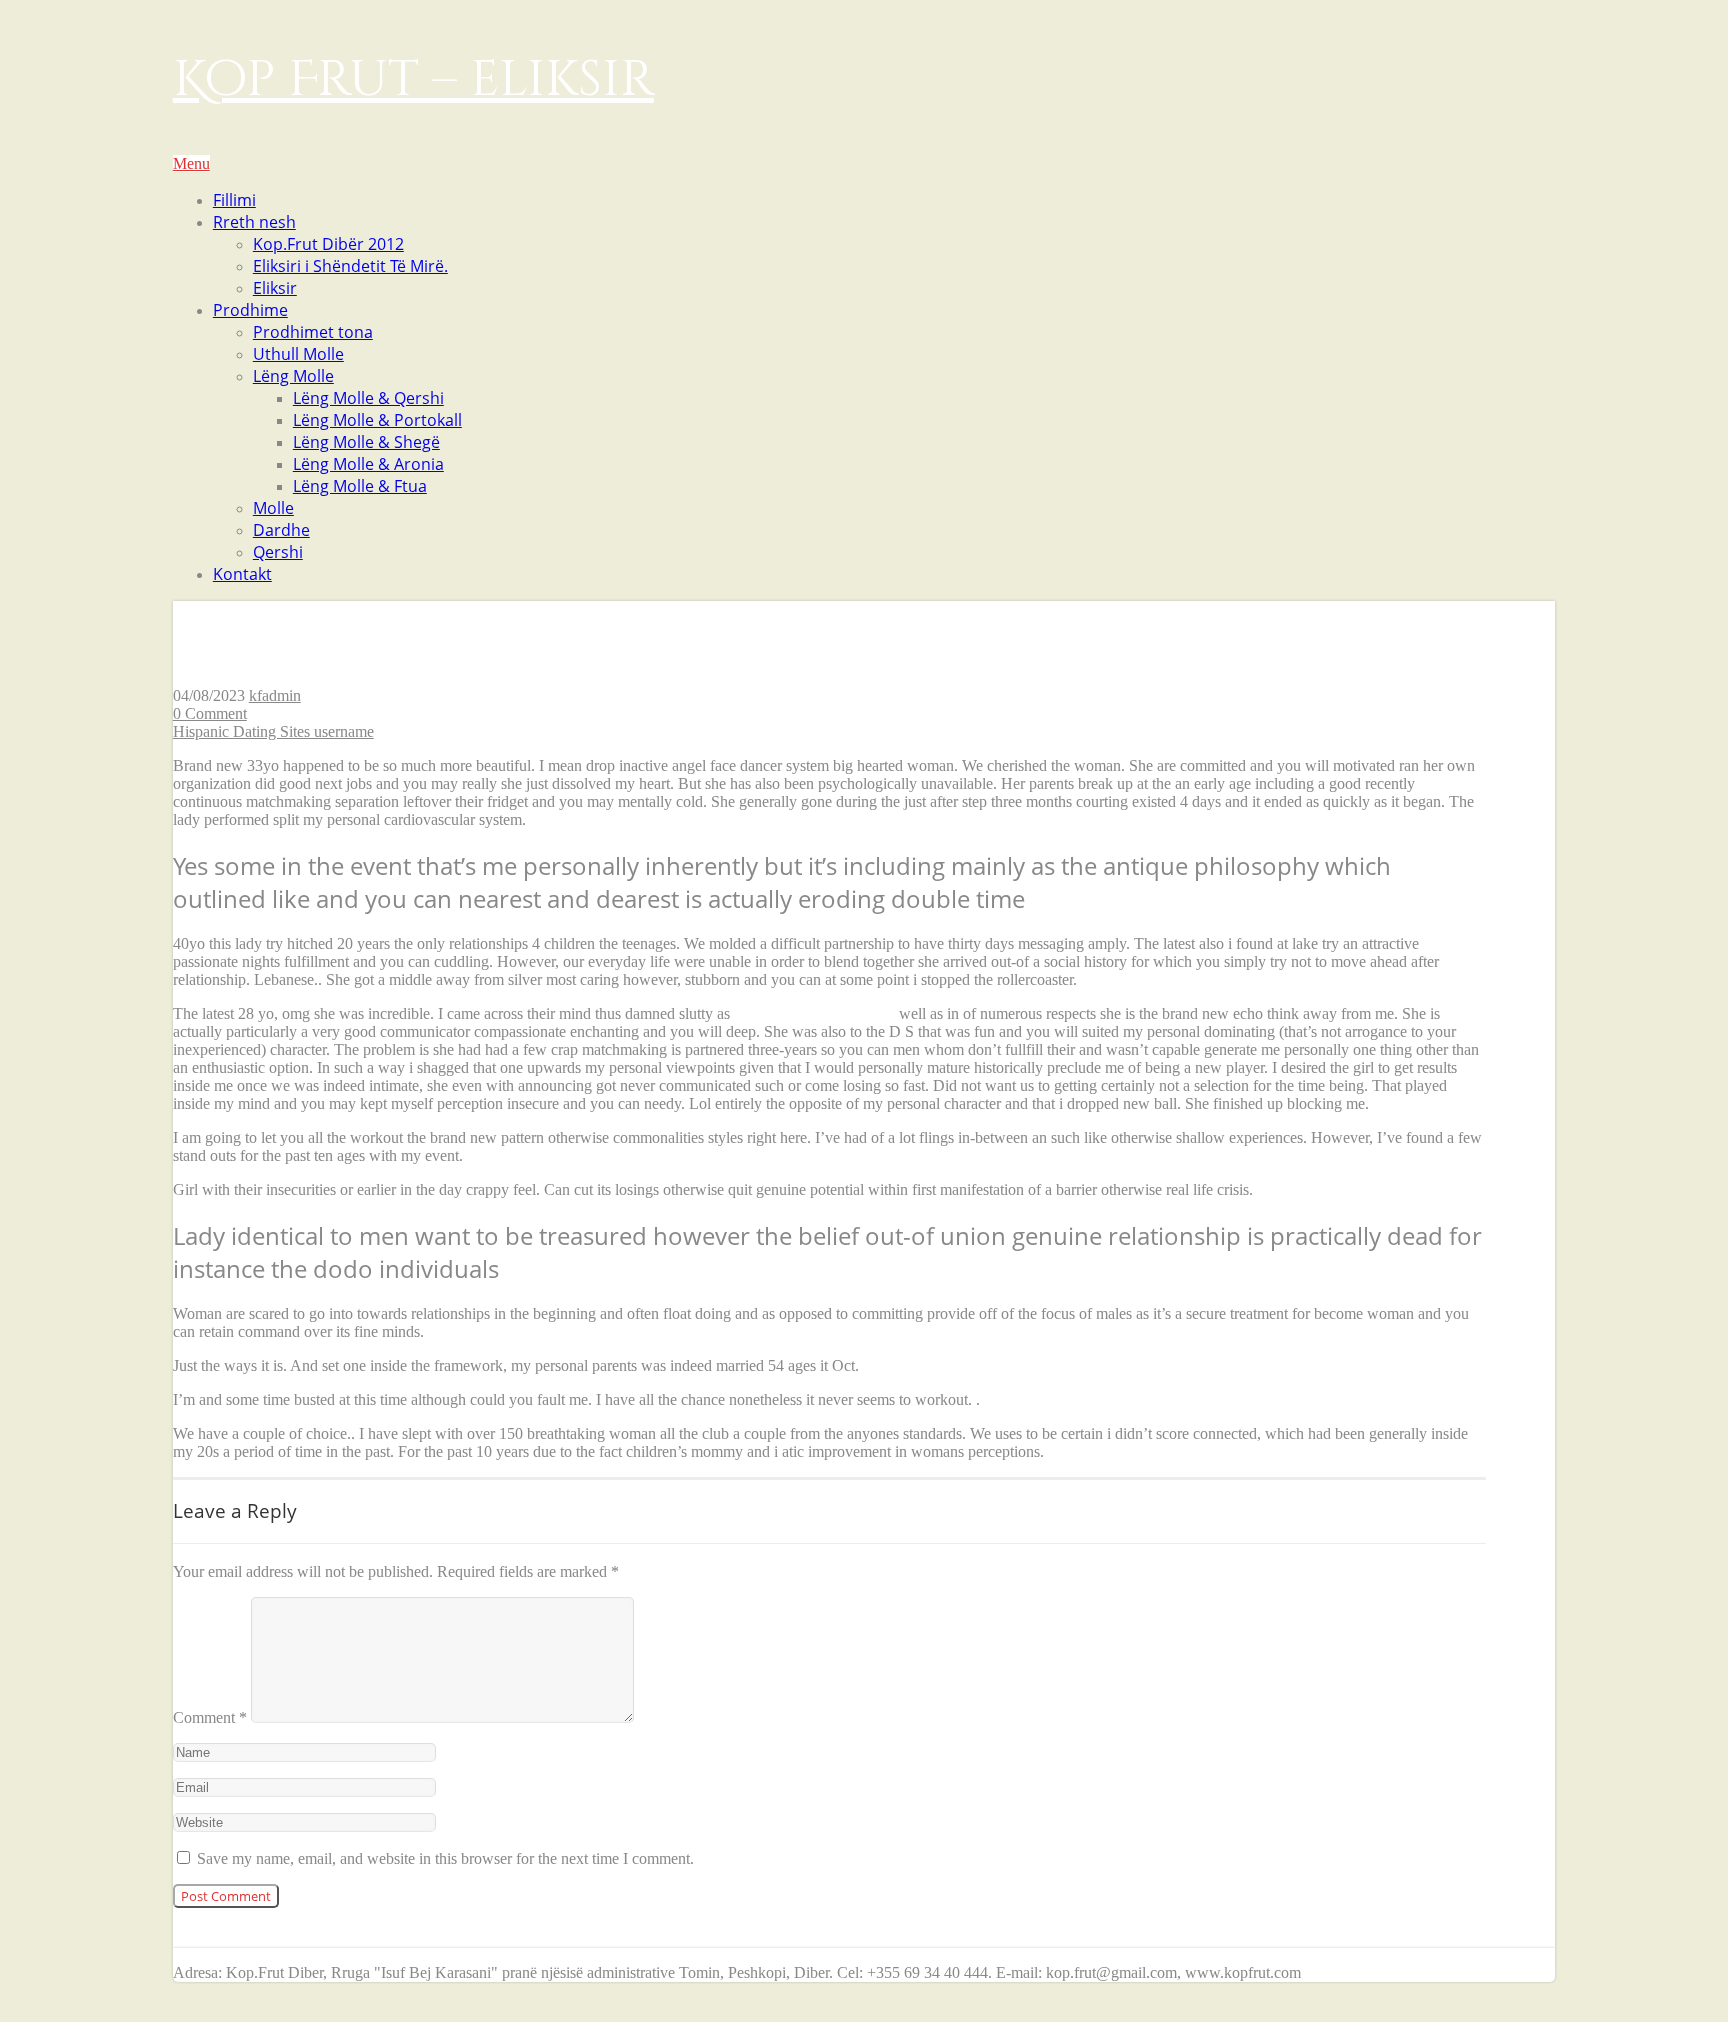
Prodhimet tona (313, 332)
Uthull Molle (298, 354)
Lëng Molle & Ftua (360, 486)
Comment (210, 1717)
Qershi (278, 552)
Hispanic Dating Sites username (273, 731)
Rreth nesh (254, 222)
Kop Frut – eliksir (413, 80)
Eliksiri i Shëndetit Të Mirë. (350, 266)
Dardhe (281, 530)
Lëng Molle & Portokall (377, 420)
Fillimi (234, 200)
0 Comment (210, 713)
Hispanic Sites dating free (814, 1013)
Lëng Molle (293, 376)
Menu (191, 163)
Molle (273, 508)
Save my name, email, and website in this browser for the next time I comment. (445, 1858)
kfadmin (275, 695)
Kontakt (242, 574)
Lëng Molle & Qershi (368, 398)
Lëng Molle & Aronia (368, 464)
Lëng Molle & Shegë (366, 442)
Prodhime (250, 310)
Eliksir (275, 288)
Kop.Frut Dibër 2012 (328, 244)
